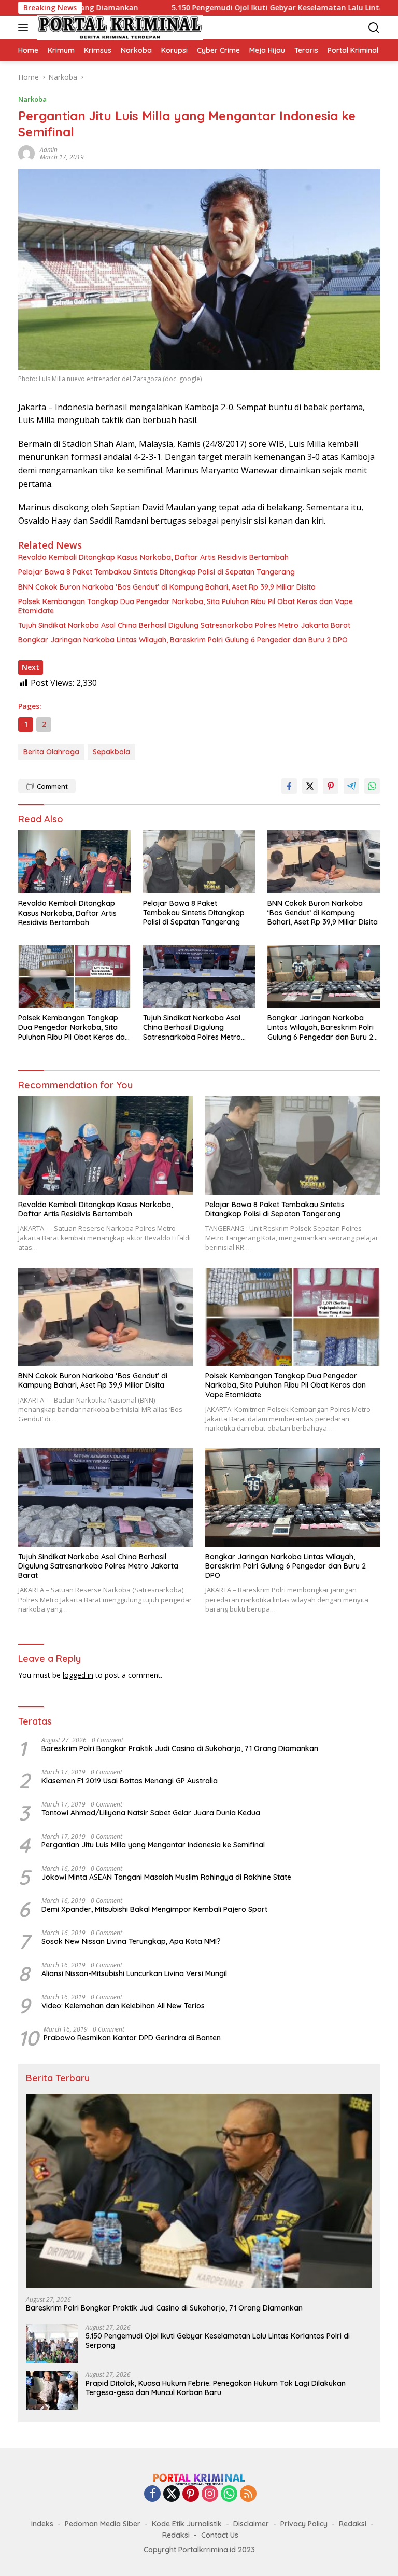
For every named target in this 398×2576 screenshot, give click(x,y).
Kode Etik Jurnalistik (187, 2524)
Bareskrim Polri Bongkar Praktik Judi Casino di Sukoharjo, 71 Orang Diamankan (180, 1748)
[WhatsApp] (229, 2494)
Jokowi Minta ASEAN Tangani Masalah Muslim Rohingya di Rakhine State (166, 1877)
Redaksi (353, 2524)
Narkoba (32, 99)
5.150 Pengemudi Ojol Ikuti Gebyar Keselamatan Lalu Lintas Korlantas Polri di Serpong (218, 2341)
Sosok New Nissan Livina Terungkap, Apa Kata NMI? (131, 1941)
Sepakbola (111, 752)
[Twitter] (172, 2494)
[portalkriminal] (119, 27)
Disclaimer (251, 2524)
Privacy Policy (304, 2524)
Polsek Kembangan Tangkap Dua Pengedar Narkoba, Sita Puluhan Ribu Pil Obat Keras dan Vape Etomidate (186, 606)
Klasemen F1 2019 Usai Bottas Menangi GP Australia (130, 1781)
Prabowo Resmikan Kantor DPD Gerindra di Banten (132, 2038)
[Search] (374, 28)
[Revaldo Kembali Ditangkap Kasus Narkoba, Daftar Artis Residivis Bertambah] (74, 862)
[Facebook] (152, 2494)
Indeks (42, 2524)
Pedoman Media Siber (103, 2524)
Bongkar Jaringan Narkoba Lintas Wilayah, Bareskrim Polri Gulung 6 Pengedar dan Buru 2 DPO (183, 640)
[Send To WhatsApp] (372, 786)
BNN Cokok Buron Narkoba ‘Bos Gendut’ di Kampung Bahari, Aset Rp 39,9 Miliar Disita (167, 587)
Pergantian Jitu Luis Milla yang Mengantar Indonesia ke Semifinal (153, 1845)
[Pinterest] (191, 2494)
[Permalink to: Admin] (26, 153)
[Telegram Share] (351, 786)
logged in (78, 1675)
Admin (49, 150)
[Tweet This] (310, 786)
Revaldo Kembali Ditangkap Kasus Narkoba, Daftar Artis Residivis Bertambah (153, 557)
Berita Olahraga (51, 752)
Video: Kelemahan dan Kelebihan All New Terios (123, 2006)
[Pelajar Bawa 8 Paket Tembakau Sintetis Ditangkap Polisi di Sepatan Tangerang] (199, 862)
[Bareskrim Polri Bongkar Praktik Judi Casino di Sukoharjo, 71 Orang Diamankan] (199, 2191)
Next (31, 667)
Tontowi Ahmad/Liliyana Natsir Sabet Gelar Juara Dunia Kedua (151, 1813)
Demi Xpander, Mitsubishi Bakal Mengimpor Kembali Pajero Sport (154, 1909)
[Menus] (25, 27)
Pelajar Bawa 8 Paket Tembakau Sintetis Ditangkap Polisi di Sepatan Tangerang (157, 572)
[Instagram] (210, 2494)
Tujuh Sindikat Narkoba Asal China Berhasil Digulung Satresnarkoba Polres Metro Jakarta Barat (184, 625)
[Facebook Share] (289, 786)
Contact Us (220, 2535)
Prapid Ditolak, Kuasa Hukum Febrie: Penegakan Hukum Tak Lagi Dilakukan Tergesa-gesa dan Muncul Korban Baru (216, 2388)
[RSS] (248, 2494)
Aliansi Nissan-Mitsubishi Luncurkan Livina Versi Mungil (134, 1973)
